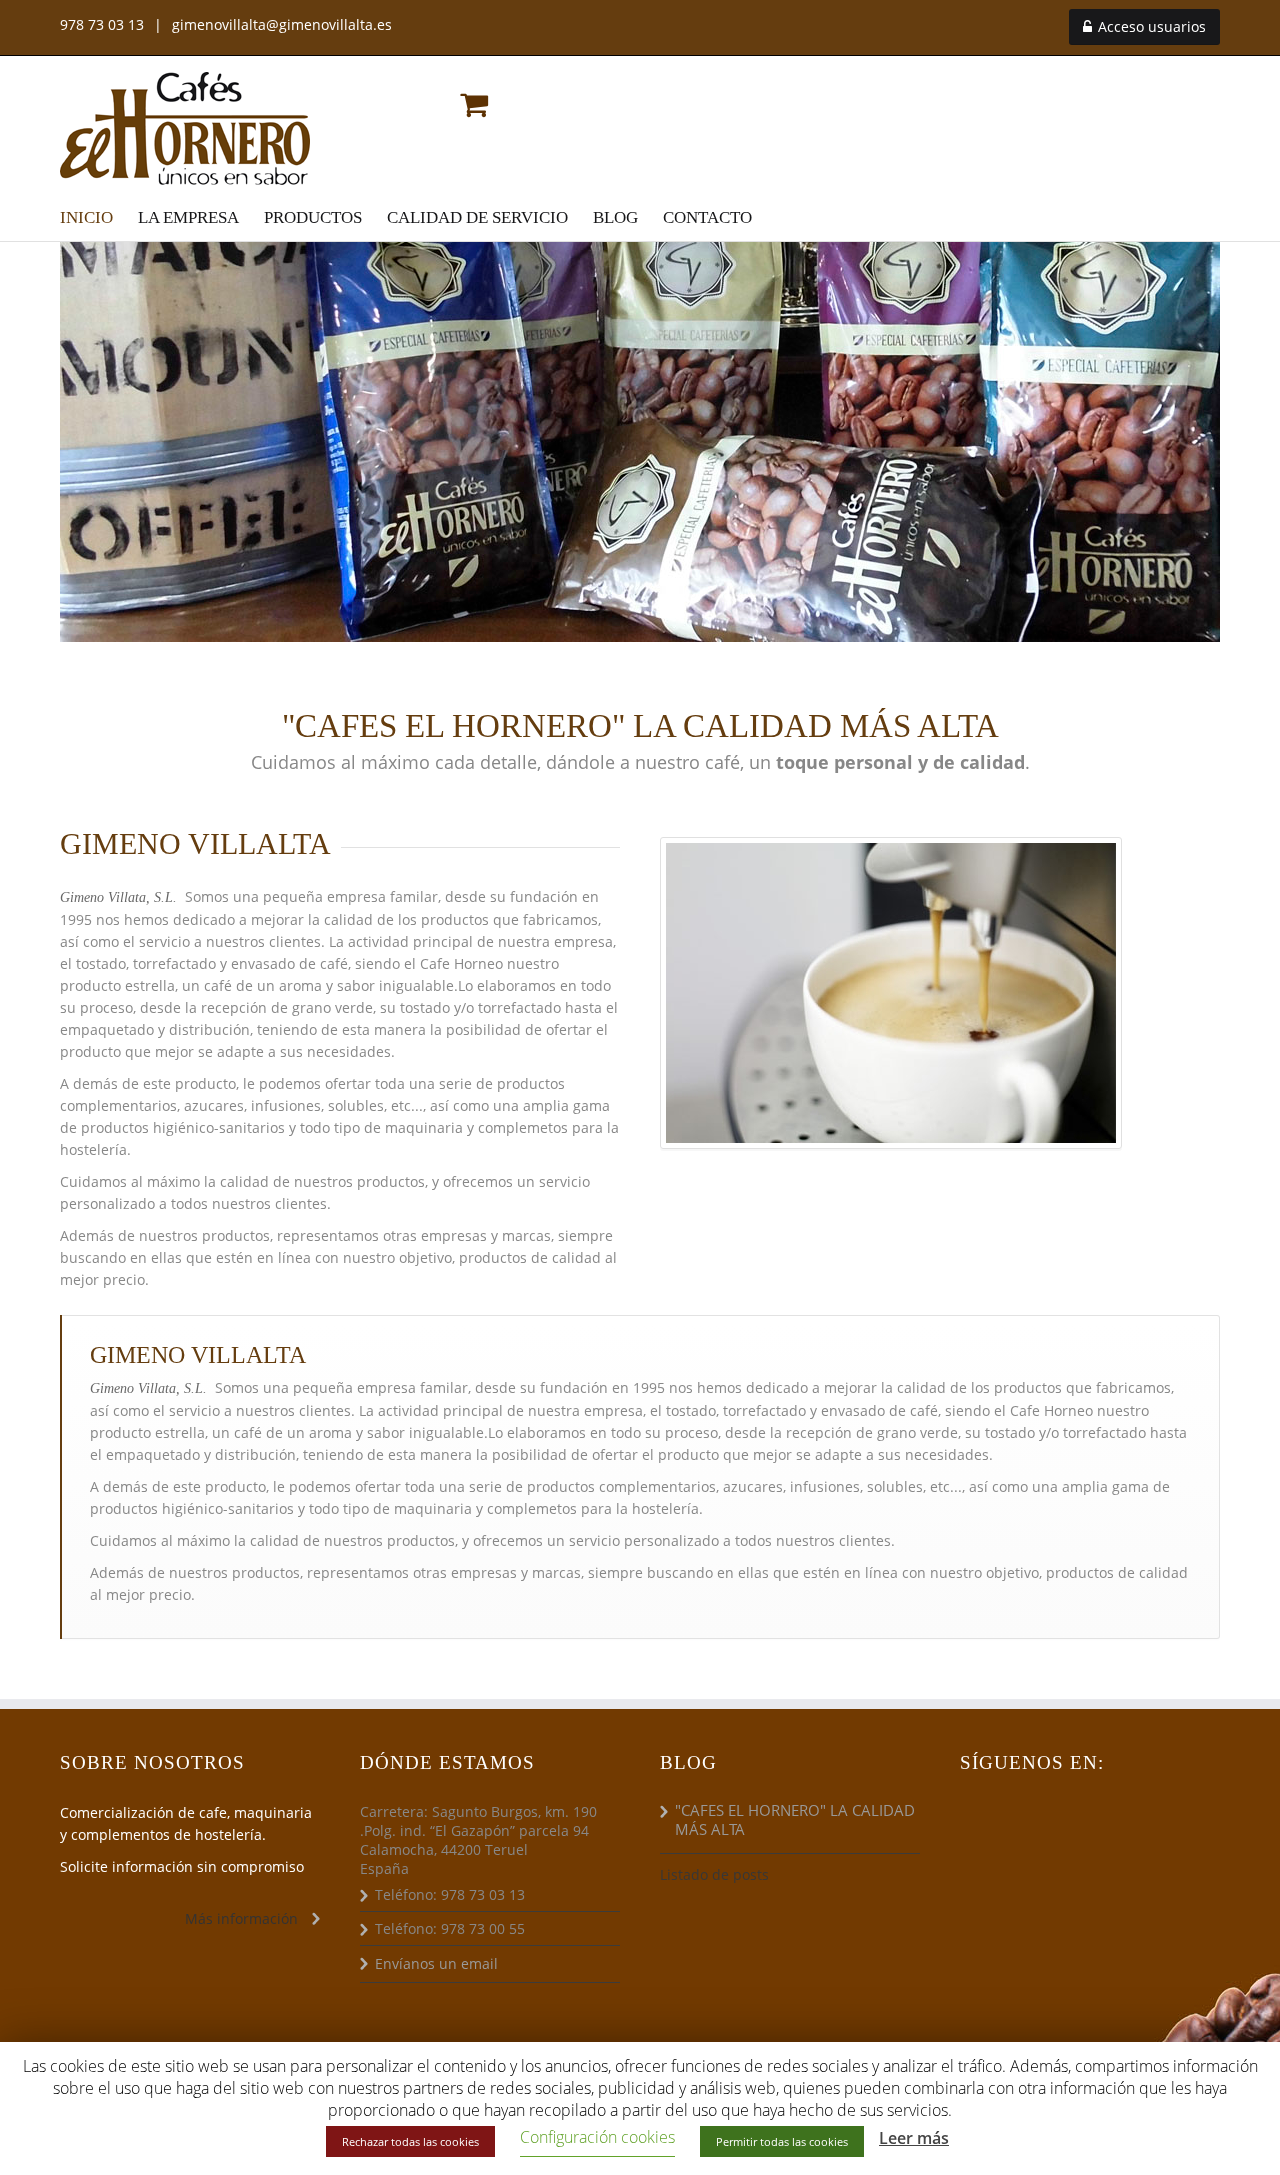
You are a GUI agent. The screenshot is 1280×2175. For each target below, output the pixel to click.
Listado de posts (714, 1874)
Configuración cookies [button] (597, 2137)
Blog (615, 217)
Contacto (707, 217)
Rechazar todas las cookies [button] (410, 2141)
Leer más (914, 2138)
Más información (241, 1918)
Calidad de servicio (477, 217)
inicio (86, 217)
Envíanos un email (436, 1963)
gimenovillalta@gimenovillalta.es (282, 24)
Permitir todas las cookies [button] (782, 2141)
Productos (313, 217)
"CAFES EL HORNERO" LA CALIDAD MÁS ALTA (795, 1819)
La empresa (188, 217)
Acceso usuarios (1150, 26)
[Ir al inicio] (185, 128)
